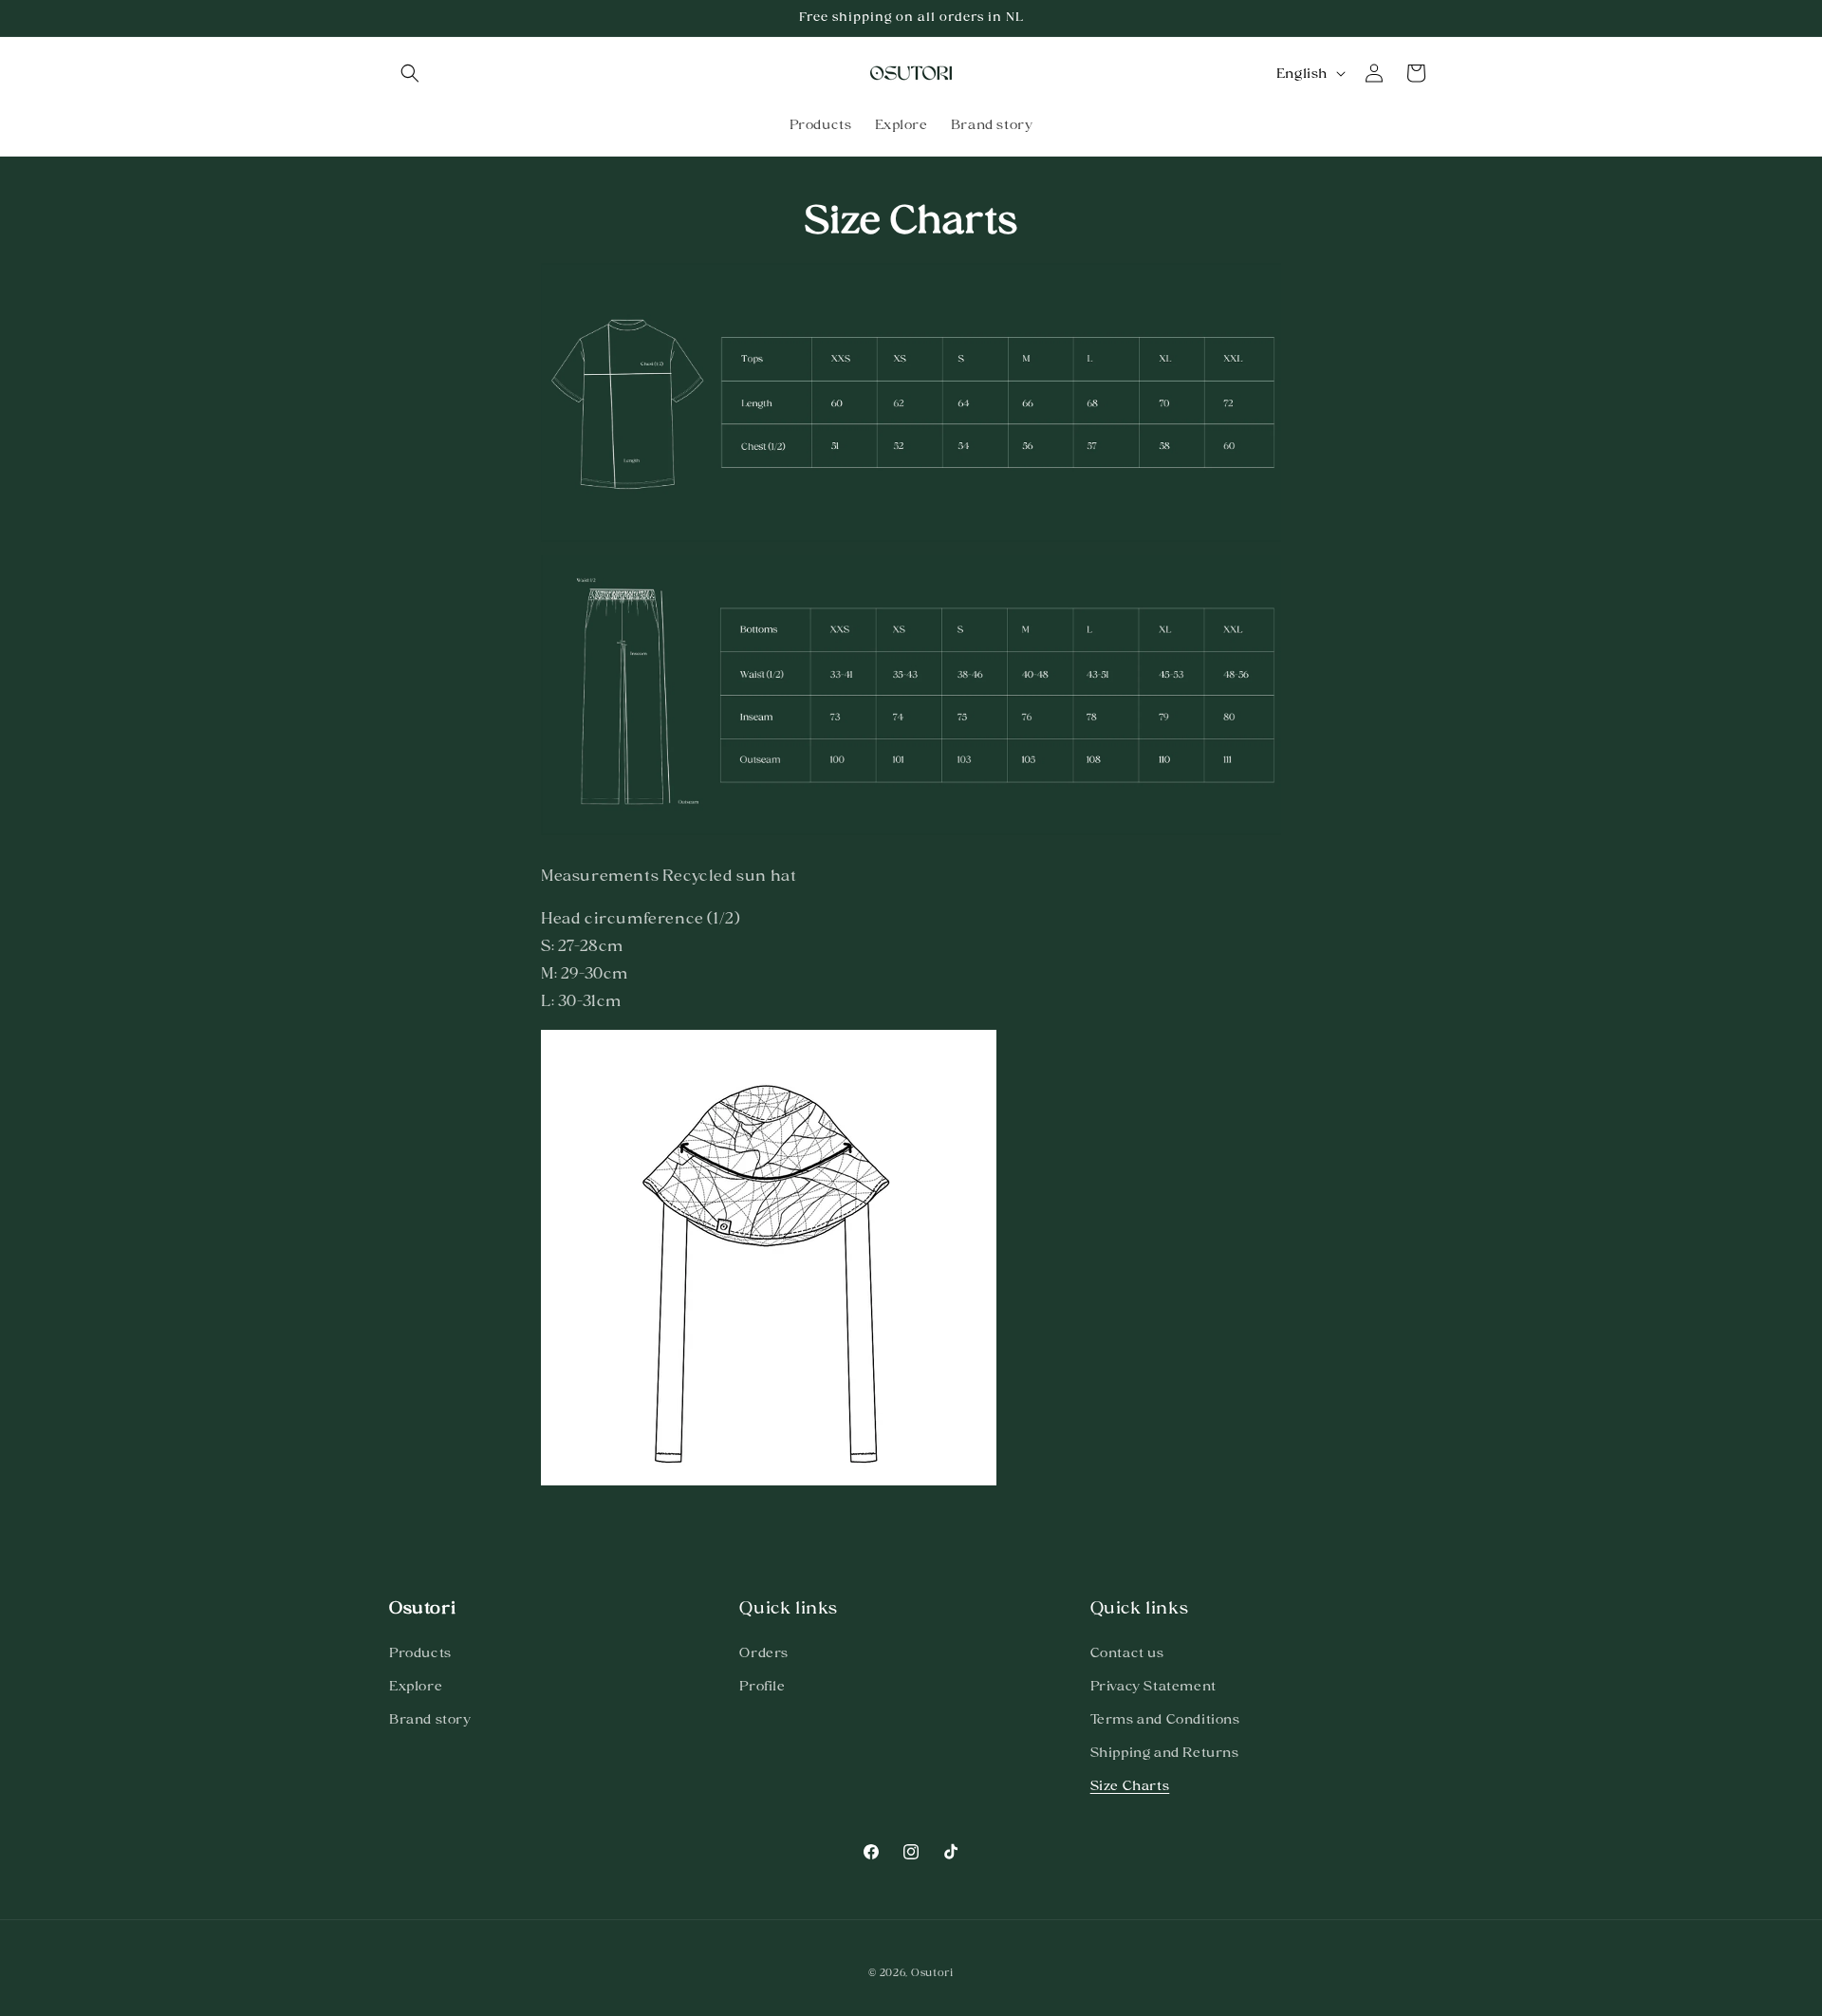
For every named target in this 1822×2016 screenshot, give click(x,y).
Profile (762, 1686)
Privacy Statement (1153, 1686)
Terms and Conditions (1165, 1719)
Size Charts (1130, 1785)
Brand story (430, 1719)
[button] (410, 73)
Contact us (1127, 1652)
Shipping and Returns (1165, 1752)
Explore (416, 1686)
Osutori (932, 1972)
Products (420, 1652)
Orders (764, 1652)
